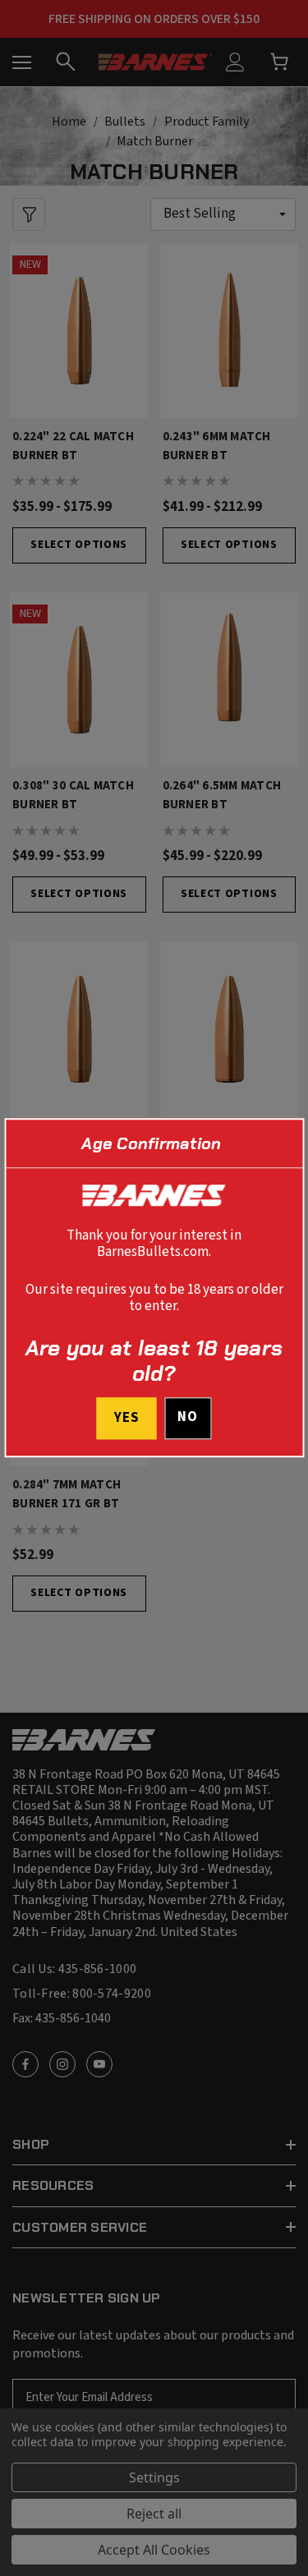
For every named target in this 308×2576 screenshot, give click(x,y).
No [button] (188, 1418)
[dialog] (154, 1288)
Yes (127, 1419)
